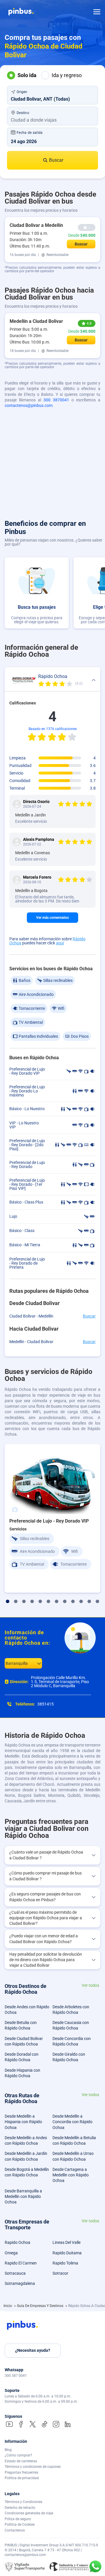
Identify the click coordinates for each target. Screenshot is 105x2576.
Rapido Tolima (65, 2263)
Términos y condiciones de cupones (33, 2467)
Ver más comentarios (52, 918)
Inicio (8, 2306)
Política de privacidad (22, 2478)
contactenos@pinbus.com (29, 405)
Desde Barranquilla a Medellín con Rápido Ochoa (23, 2197)
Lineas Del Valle (66, 2242)
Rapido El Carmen (21, 2263)
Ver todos (90, 1985)
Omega (11, 2253)
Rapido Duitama (67, 2253)
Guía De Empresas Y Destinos (41, 2306)
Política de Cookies (20, 2525)
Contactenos (15, 2530)
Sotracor (60, 2273)
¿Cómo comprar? (18, 2455)
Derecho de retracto (20, 2508)
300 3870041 (56, 400)
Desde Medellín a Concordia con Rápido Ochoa (72, 2122)
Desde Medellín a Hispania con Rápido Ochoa (23, 2122)
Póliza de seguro (18, 2519)
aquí (60, 943)
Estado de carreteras (21, 2461)
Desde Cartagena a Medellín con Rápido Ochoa (71, 2175)
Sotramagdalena (20, 2283)
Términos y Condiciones (23, 2502)
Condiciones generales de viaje (29, 2513)
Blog (8, 2450)
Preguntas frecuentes (21, 2472)
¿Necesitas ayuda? (33, 2350)
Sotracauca (15, 2273)
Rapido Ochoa (17, 2242)
